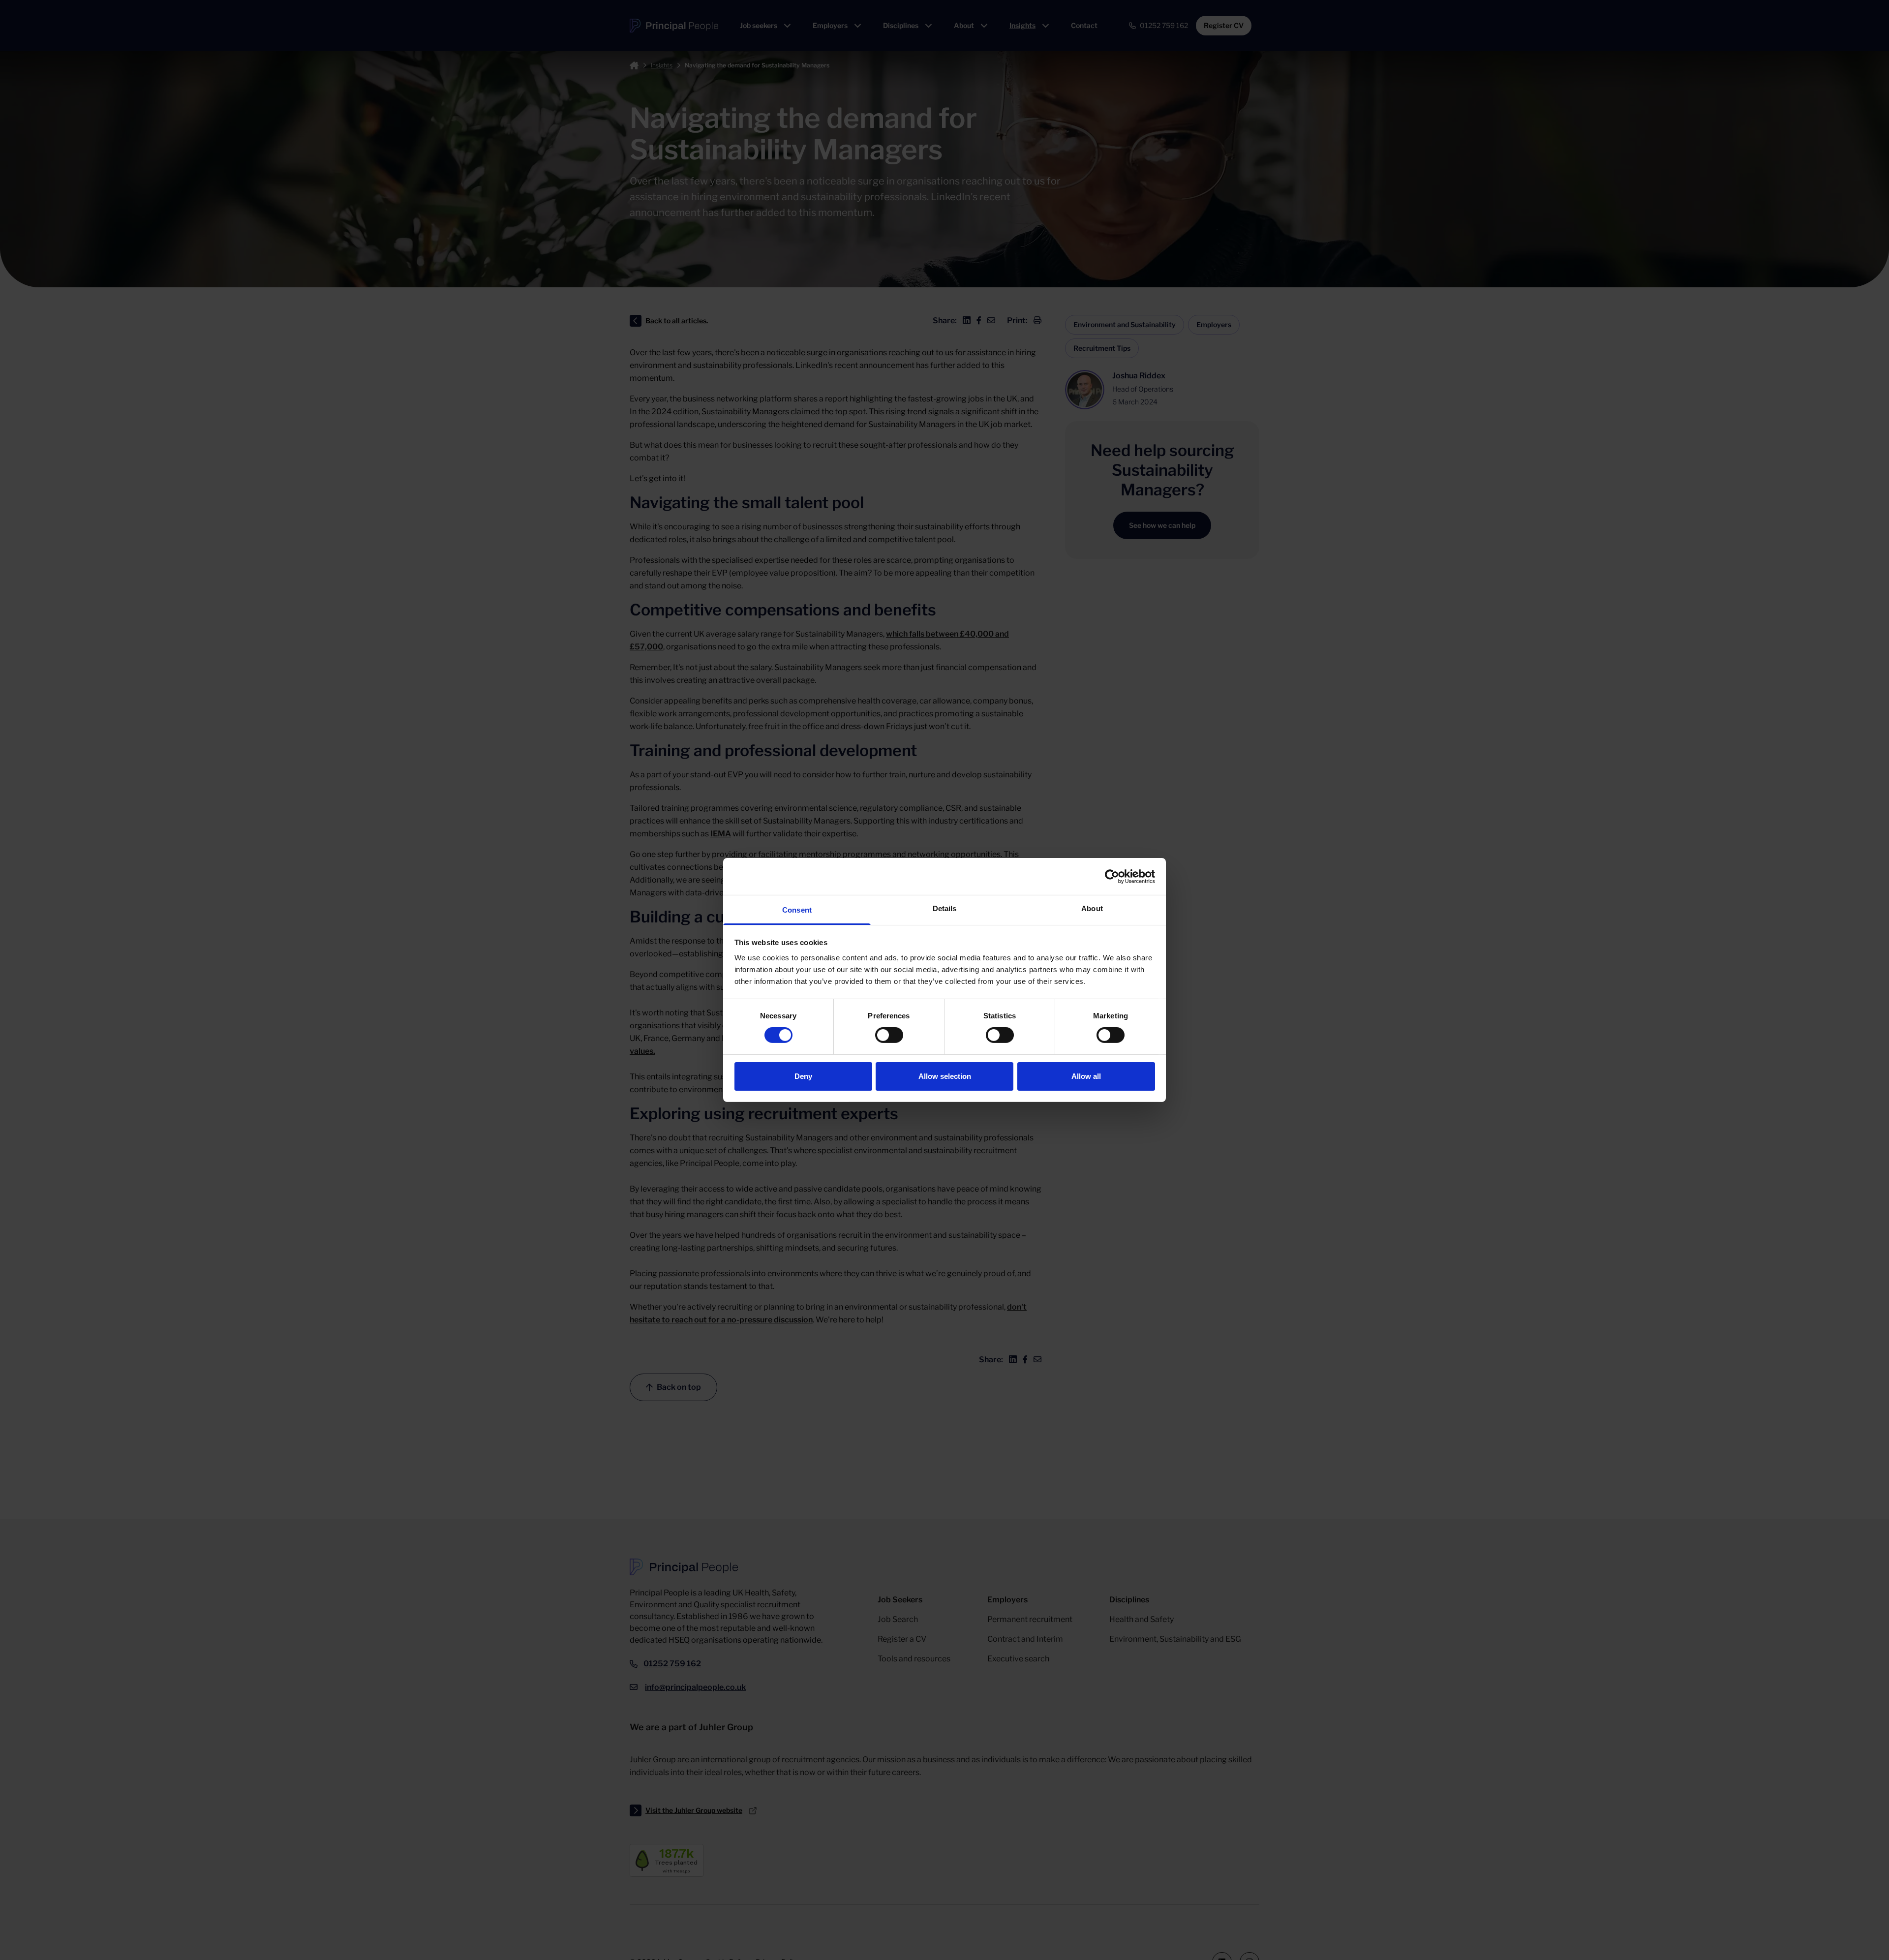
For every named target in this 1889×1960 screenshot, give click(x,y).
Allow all (1086, 1076)
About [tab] (1092, 908)
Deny (803, 1076)
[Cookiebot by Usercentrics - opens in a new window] (1112, 876)
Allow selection (945, 1076)
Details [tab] (945, 908)
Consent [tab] (797, 910)
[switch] (889, 1035)
